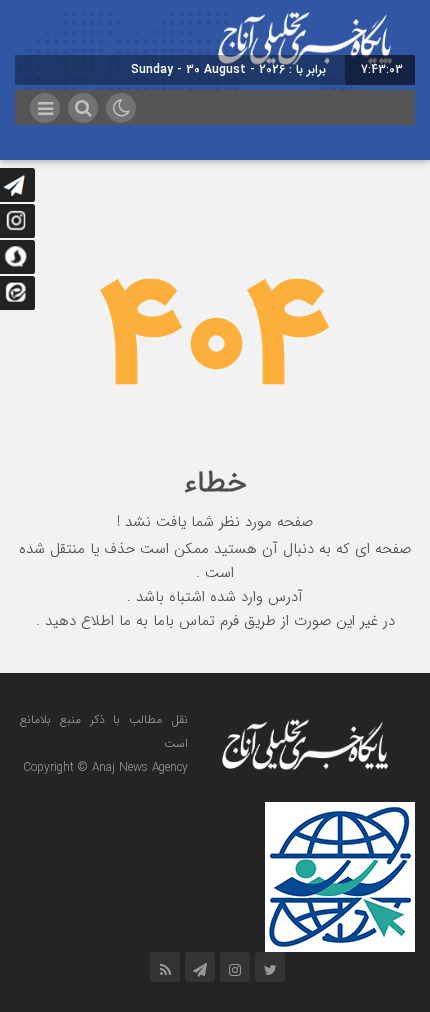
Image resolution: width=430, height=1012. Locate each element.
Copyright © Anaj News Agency (105, 767)
